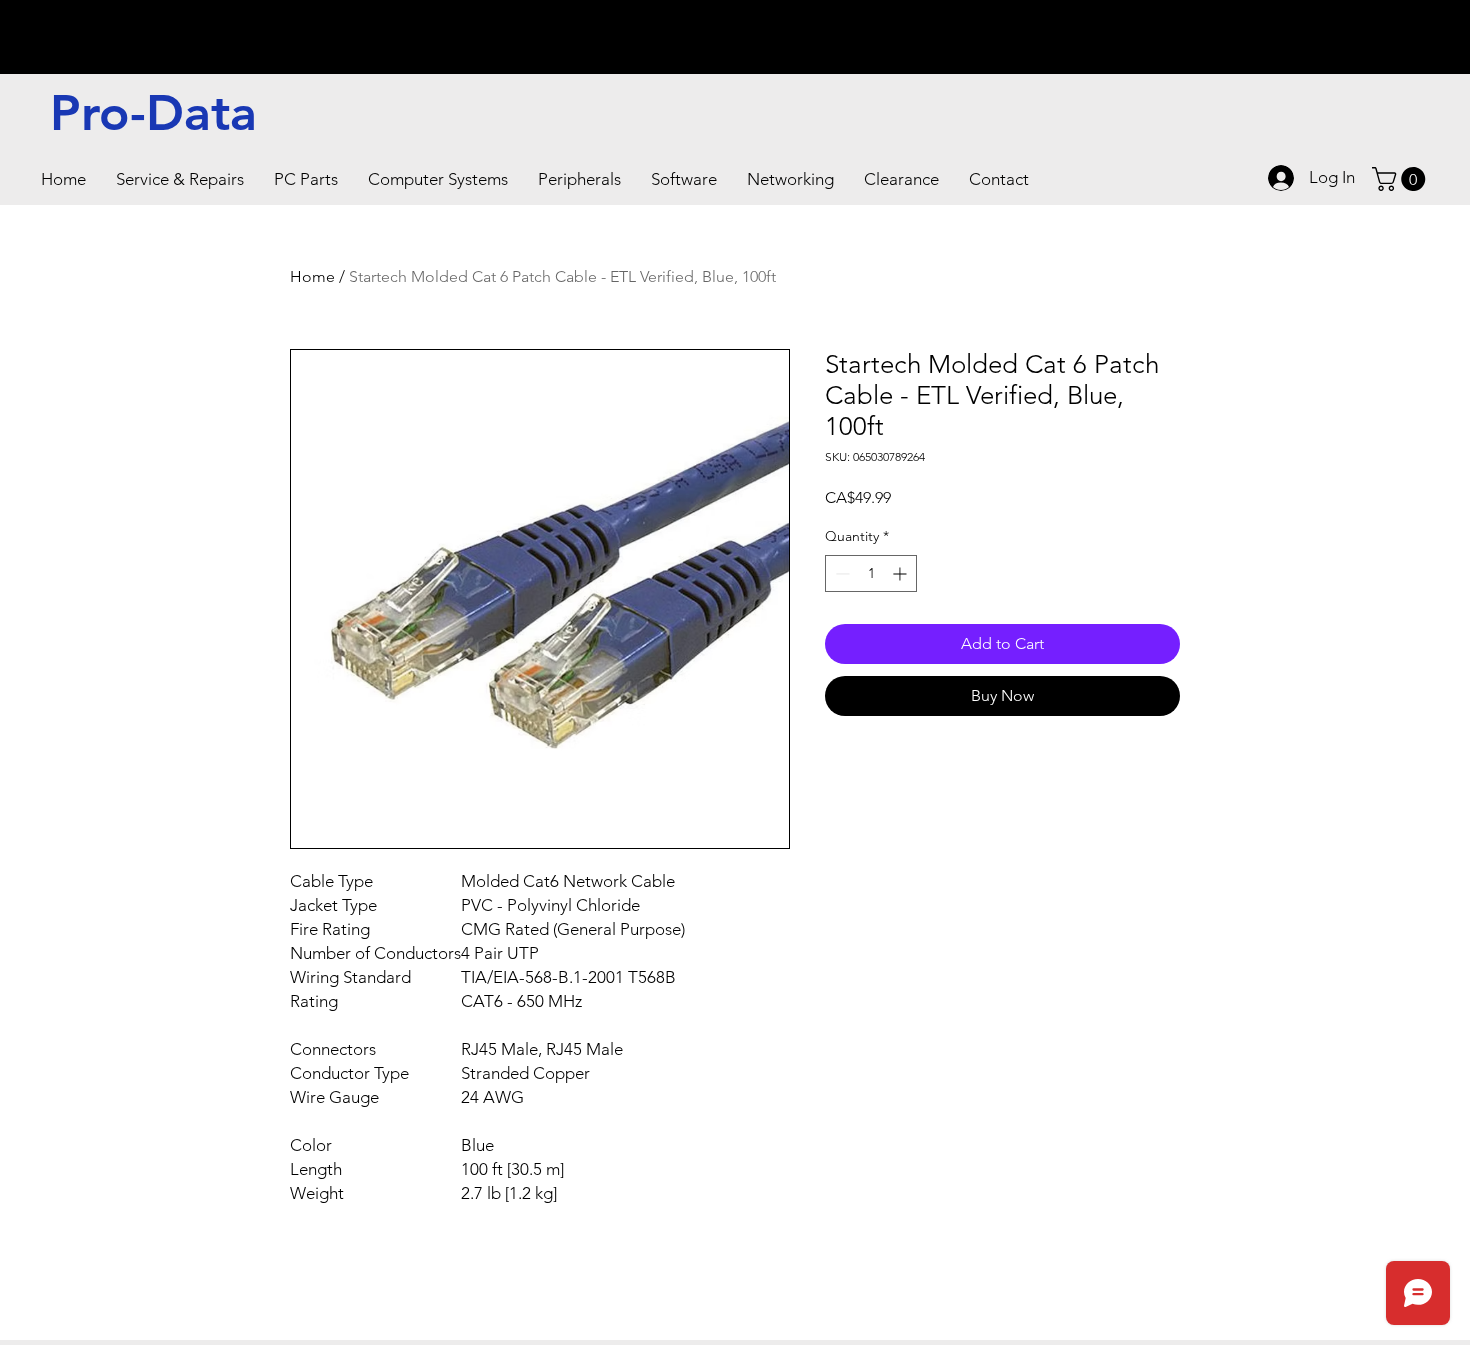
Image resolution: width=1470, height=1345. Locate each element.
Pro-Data (153, 113)
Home (312, 276)
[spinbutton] (871, 573)
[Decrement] (840, 573)
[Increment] (901, 573)
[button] (180, 179)
